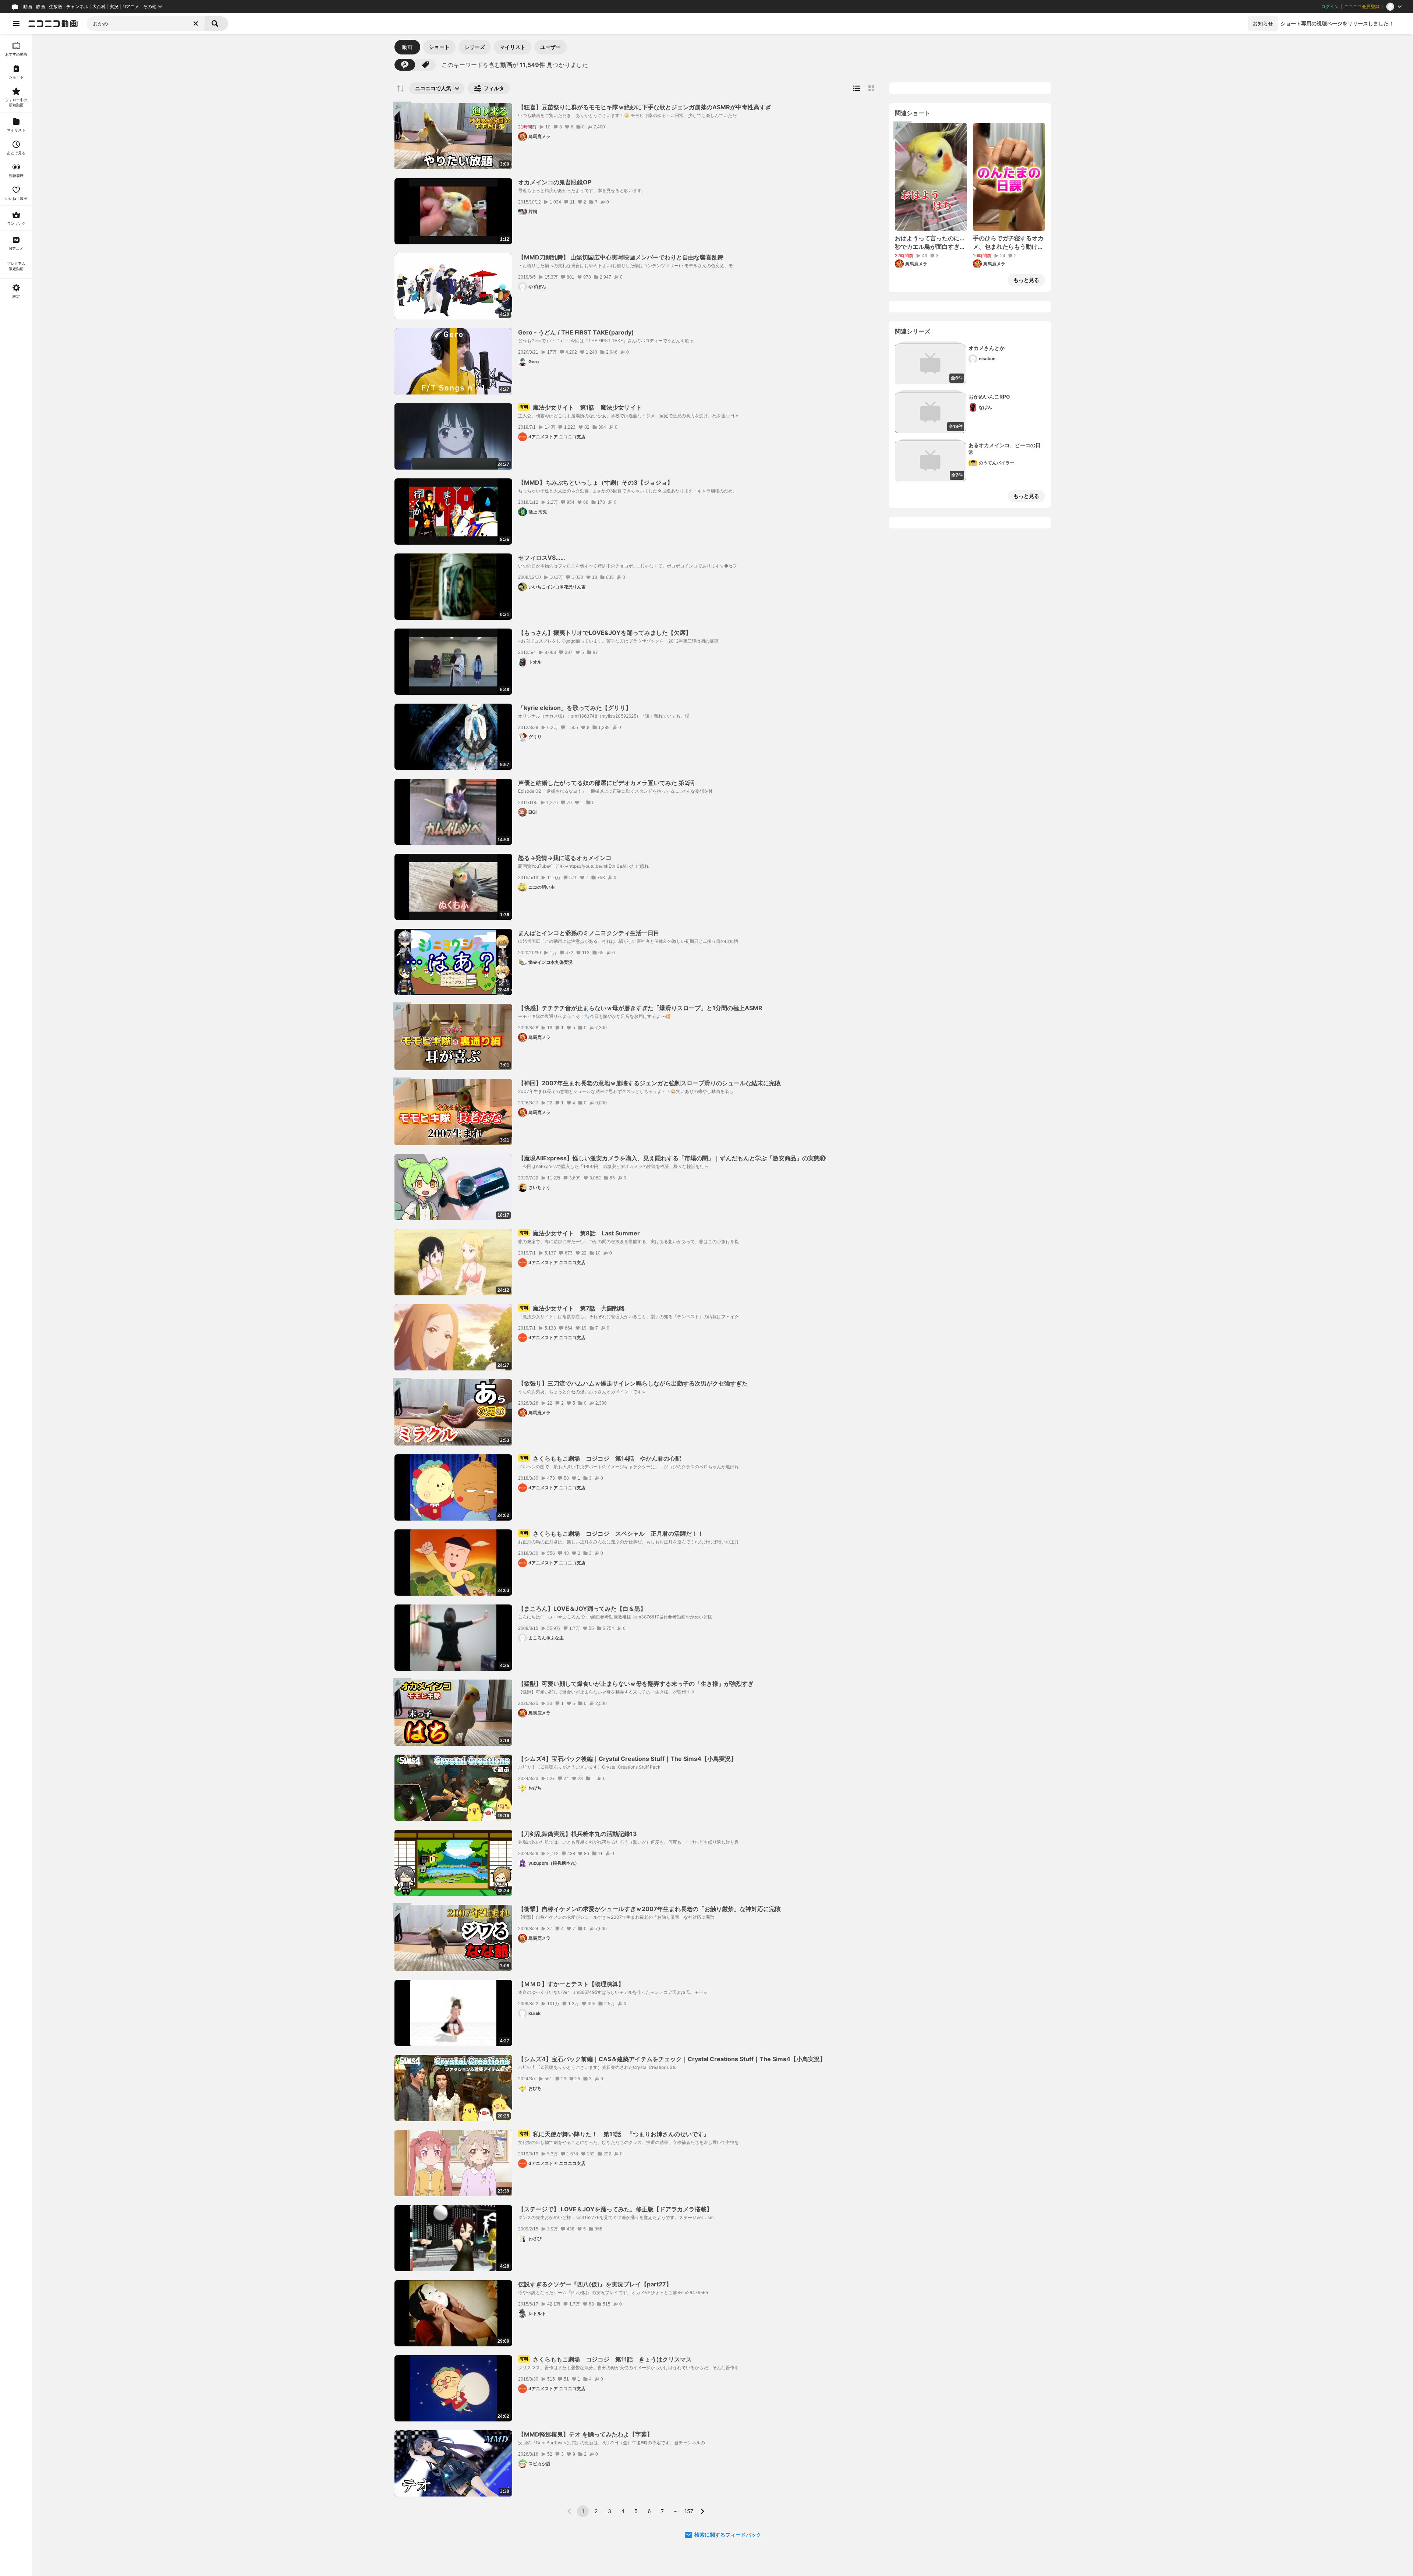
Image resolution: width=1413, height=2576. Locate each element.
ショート (439, 47)
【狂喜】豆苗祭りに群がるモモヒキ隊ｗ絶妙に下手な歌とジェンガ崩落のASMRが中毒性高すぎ (645, 107)
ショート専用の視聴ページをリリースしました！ (1337, 23)
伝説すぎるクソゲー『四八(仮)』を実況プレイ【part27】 (595, 2284)
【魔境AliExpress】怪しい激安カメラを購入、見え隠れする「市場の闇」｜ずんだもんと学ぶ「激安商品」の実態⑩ (672, 1158)
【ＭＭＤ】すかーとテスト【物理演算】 (571, 1984)
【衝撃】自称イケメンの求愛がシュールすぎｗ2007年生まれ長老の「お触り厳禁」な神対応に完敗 (649, 1909)
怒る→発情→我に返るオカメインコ (565, 858)
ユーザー (550, 47)
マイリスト (513, 47)
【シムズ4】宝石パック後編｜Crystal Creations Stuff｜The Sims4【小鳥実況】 (627, 1759)
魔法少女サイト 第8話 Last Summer (580, 1233)
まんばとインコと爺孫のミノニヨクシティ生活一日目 (589, 933)
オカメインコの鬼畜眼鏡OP (555, 182)
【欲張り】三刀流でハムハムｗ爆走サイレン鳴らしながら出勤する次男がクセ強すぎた (633, 1383)
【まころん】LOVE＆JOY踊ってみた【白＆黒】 (582, 1609)
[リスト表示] (857, 88)
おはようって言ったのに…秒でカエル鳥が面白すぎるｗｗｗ (930, 243)
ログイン (1330, 7)
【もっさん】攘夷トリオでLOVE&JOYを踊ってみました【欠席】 (605, 633)
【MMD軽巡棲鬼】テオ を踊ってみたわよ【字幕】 (585, 2434)
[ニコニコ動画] (53, 24)
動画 (28, 7)
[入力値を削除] (196, 24)
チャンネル (77, 7)
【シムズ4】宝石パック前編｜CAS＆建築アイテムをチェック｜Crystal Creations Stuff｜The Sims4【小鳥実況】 (672, 2059)
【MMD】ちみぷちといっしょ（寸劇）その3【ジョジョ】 (596, 482)
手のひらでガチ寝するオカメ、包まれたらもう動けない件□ (1008, 243)
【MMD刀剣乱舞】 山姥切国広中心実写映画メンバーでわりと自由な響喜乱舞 (621, 257)
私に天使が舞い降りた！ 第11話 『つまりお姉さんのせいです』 (615, 2134)
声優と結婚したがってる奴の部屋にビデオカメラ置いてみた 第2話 (606, 783)
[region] (16, 1305)
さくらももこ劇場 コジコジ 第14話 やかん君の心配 (600, 1458)
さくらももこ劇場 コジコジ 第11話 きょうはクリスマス (606, 2359)
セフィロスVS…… (542, 558)
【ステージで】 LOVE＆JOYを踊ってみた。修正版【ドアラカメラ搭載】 (615, 2209)
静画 (40, 7)
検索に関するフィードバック (728, 2535)
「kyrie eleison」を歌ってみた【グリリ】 (575, 708)
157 (689, 2511)
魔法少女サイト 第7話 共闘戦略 (572, 1308)
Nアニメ (131, 7)
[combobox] (146, 24)
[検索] (216, 24)
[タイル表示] (871, 88)
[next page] (702, 2511)
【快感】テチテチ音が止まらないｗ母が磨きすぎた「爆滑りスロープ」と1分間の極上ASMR (640, 1008)
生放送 (56, 7)
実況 (114, 7)
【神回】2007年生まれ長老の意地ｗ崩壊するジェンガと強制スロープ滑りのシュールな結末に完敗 (649, 1083)
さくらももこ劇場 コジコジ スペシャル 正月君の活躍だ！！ (612, 1533)
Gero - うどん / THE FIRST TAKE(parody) (576, 332)
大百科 (99, 7)
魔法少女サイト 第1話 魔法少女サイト (581, 407)
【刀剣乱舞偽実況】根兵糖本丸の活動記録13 (578, 1834)
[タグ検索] (425, 65)
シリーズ (475, 47)
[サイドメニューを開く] (16, 24)
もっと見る (1026, 280)
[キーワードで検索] (405, 65)
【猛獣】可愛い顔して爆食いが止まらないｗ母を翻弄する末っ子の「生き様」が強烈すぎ (636, 1684)
